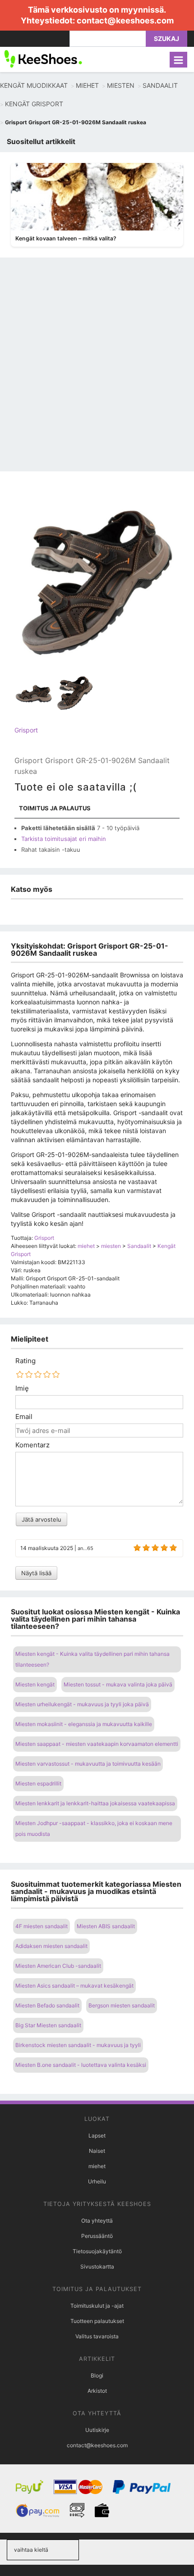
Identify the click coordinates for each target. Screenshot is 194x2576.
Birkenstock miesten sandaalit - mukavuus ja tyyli (78, 2045)
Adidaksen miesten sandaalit (51, 1946)
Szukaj (166, 38)
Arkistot (97, 2391)
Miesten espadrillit (38, 1783)
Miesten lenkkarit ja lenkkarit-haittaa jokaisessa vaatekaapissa (95, 1803)
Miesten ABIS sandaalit (106, 1926)
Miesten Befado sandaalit (47, 2005)
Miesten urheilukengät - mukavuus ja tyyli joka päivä (82, 1704)
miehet (97, 2166)
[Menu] (178, 60)
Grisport (26, 730)
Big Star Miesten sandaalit (48, 2025)
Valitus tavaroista (97, 2336)
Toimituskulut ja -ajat (97, 2306)
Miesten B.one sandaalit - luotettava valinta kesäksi (81, 2065)
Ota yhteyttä (97, 2221)
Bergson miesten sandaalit (122, 2005)
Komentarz (32, 1445)
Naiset (97, 2151)
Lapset (97, 2135)
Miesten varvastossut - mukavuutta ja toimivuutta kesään (88, 1764)
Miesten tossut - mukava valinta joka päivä (118, 1684)
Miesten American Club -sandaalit (58, 1966)
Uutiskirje (97, 2430)
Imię (22, 1388)
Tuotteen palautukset (97, 2321)
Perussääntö (97, 2236)
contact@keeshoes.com (125, 20)
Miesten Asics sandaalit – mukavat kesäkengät (74, 1986)
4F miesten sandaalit (42, 1926)
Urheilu (97, 2181)
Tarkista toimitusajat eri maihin (64, 839)
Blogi (97, 2375)
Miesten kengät (35, 1684)
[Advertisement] (97, 370)
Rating (25, 1361)
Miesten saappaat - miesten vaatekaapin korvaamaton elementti (97, 1744)
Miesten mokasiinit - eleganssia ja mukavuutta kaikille (84, 1724)
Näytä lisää (36, 1573)
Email (24, 1417)
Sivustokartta (97, 2266)
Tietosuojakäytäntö (97, 2251)
